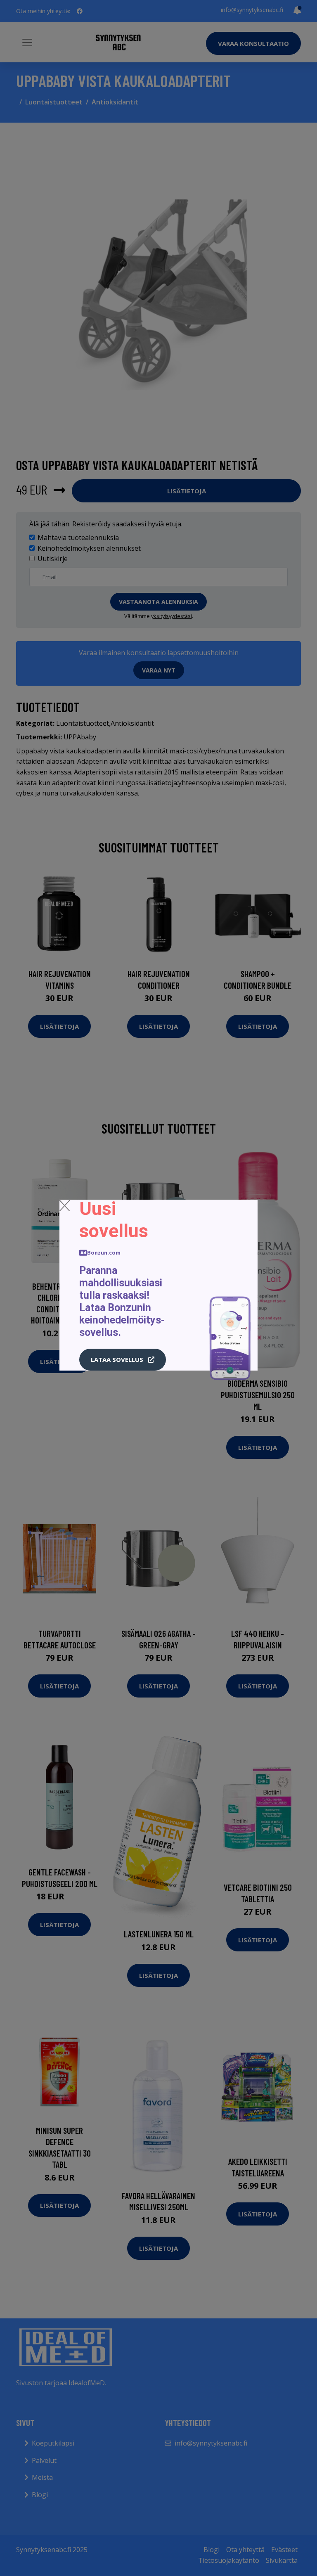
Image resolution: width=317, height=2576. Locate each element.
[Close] (65, 1205)
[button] (123, 1360)
